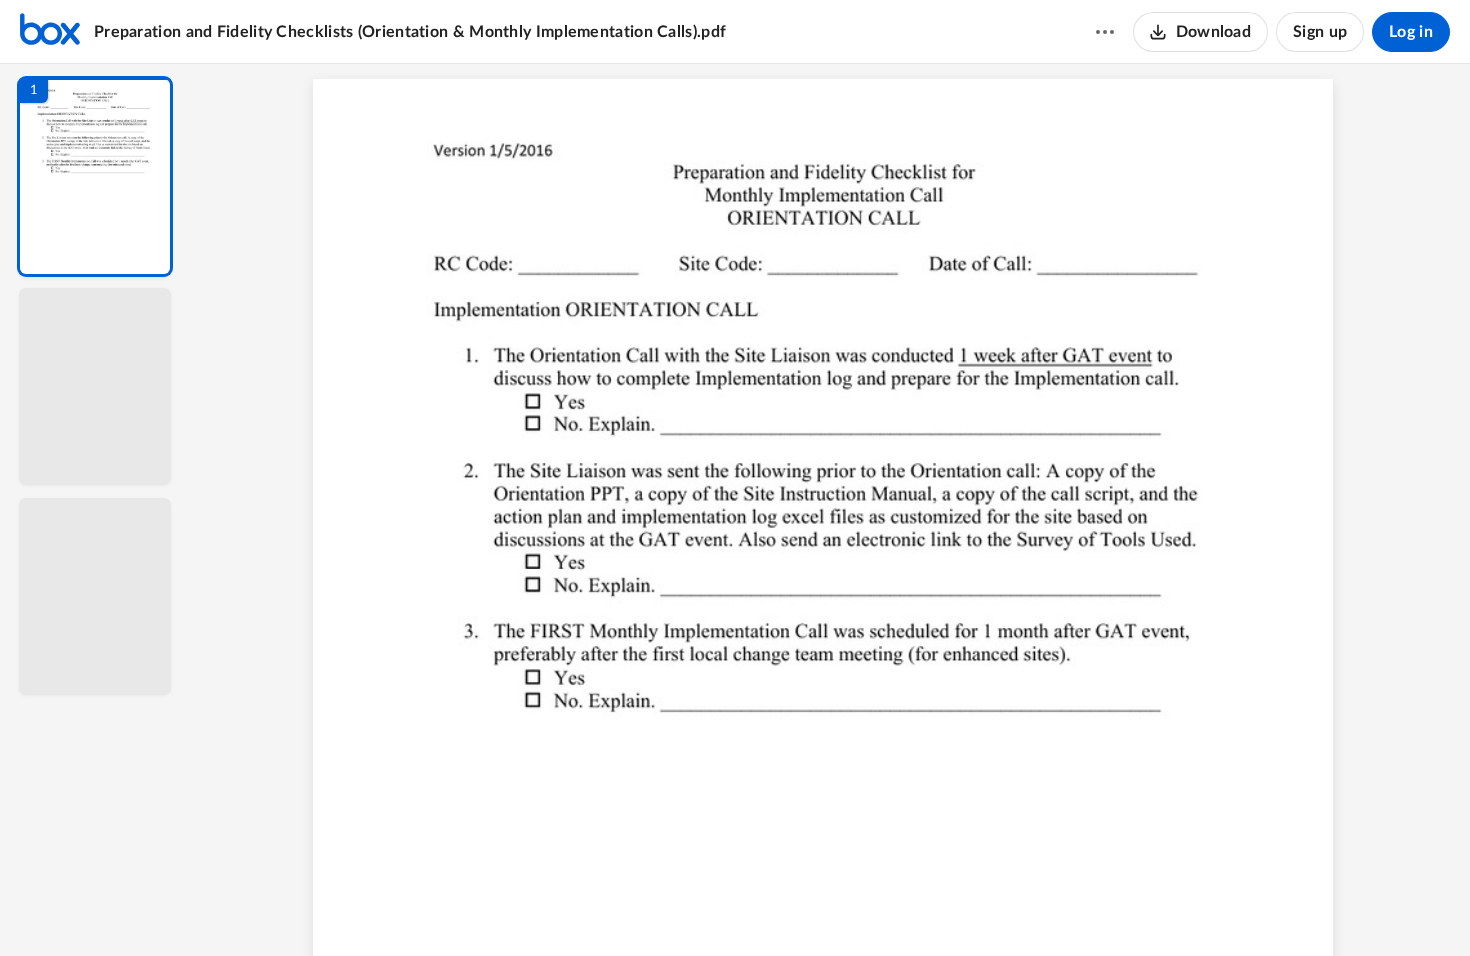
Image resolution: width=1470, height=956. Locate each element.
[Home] (50, 32)
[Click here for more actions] (1105, 32)
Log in (1411, 32)
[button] (95, 176)
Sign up (1320, 32)
